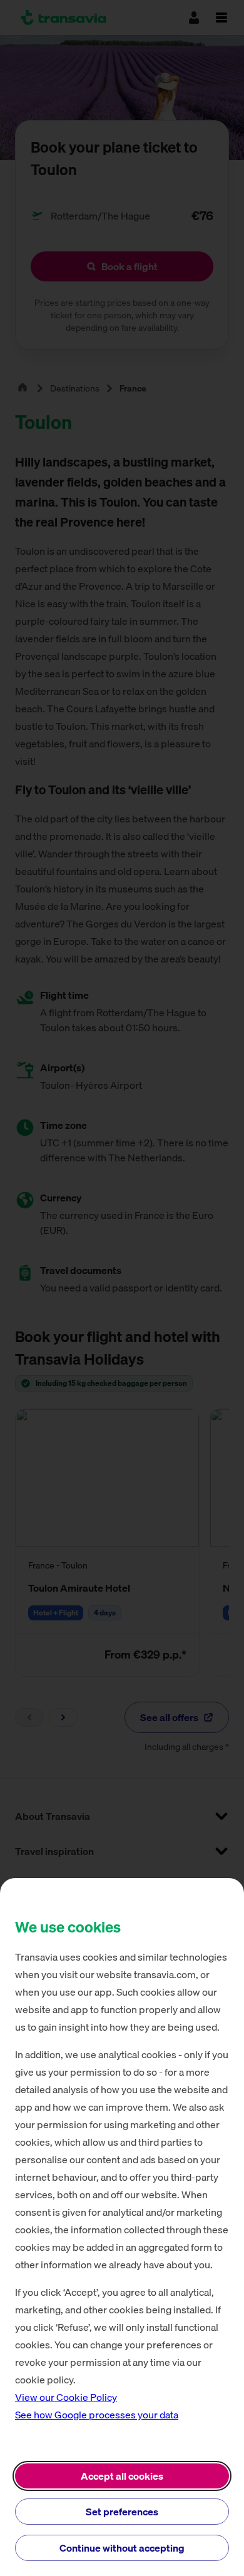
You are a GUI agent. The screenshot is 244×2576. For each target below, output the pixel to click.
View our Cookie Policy (66, 2397)
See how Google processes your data (97, 2415)
